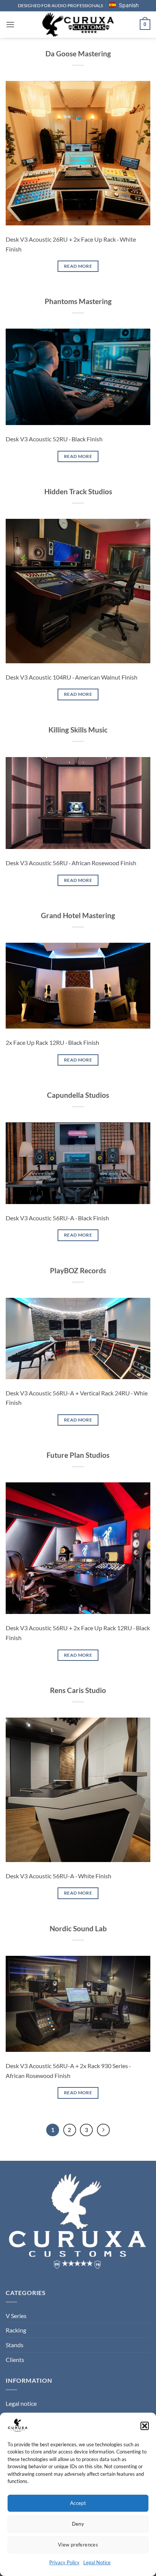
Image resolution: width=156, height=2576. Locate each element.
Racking (16, 2330)
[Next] (103, 2130)
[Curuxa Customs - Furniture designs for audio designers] (78, 24)
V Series (16, 2316)
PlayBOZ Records (78, 1270)
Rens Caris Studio (78, 1690)
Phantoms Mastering (78, 301)
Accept (78, 2503)
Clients (15, 2360)
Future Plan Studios (78, 1455)
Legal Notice (97, 2562)
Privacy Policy (64, 2562)
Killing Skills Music (78, 730)
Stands (15, 2345)
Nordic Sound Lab (78, 1928)
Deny (78, 2524)
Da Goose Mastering (78, 54)
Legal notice (21, 2403)
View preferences (78, 2545)
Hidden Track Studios (78, 491)
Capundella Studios (78, 1095)
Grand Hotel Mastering (78, 915)
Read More (78, 266)
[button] (145, 2426)
